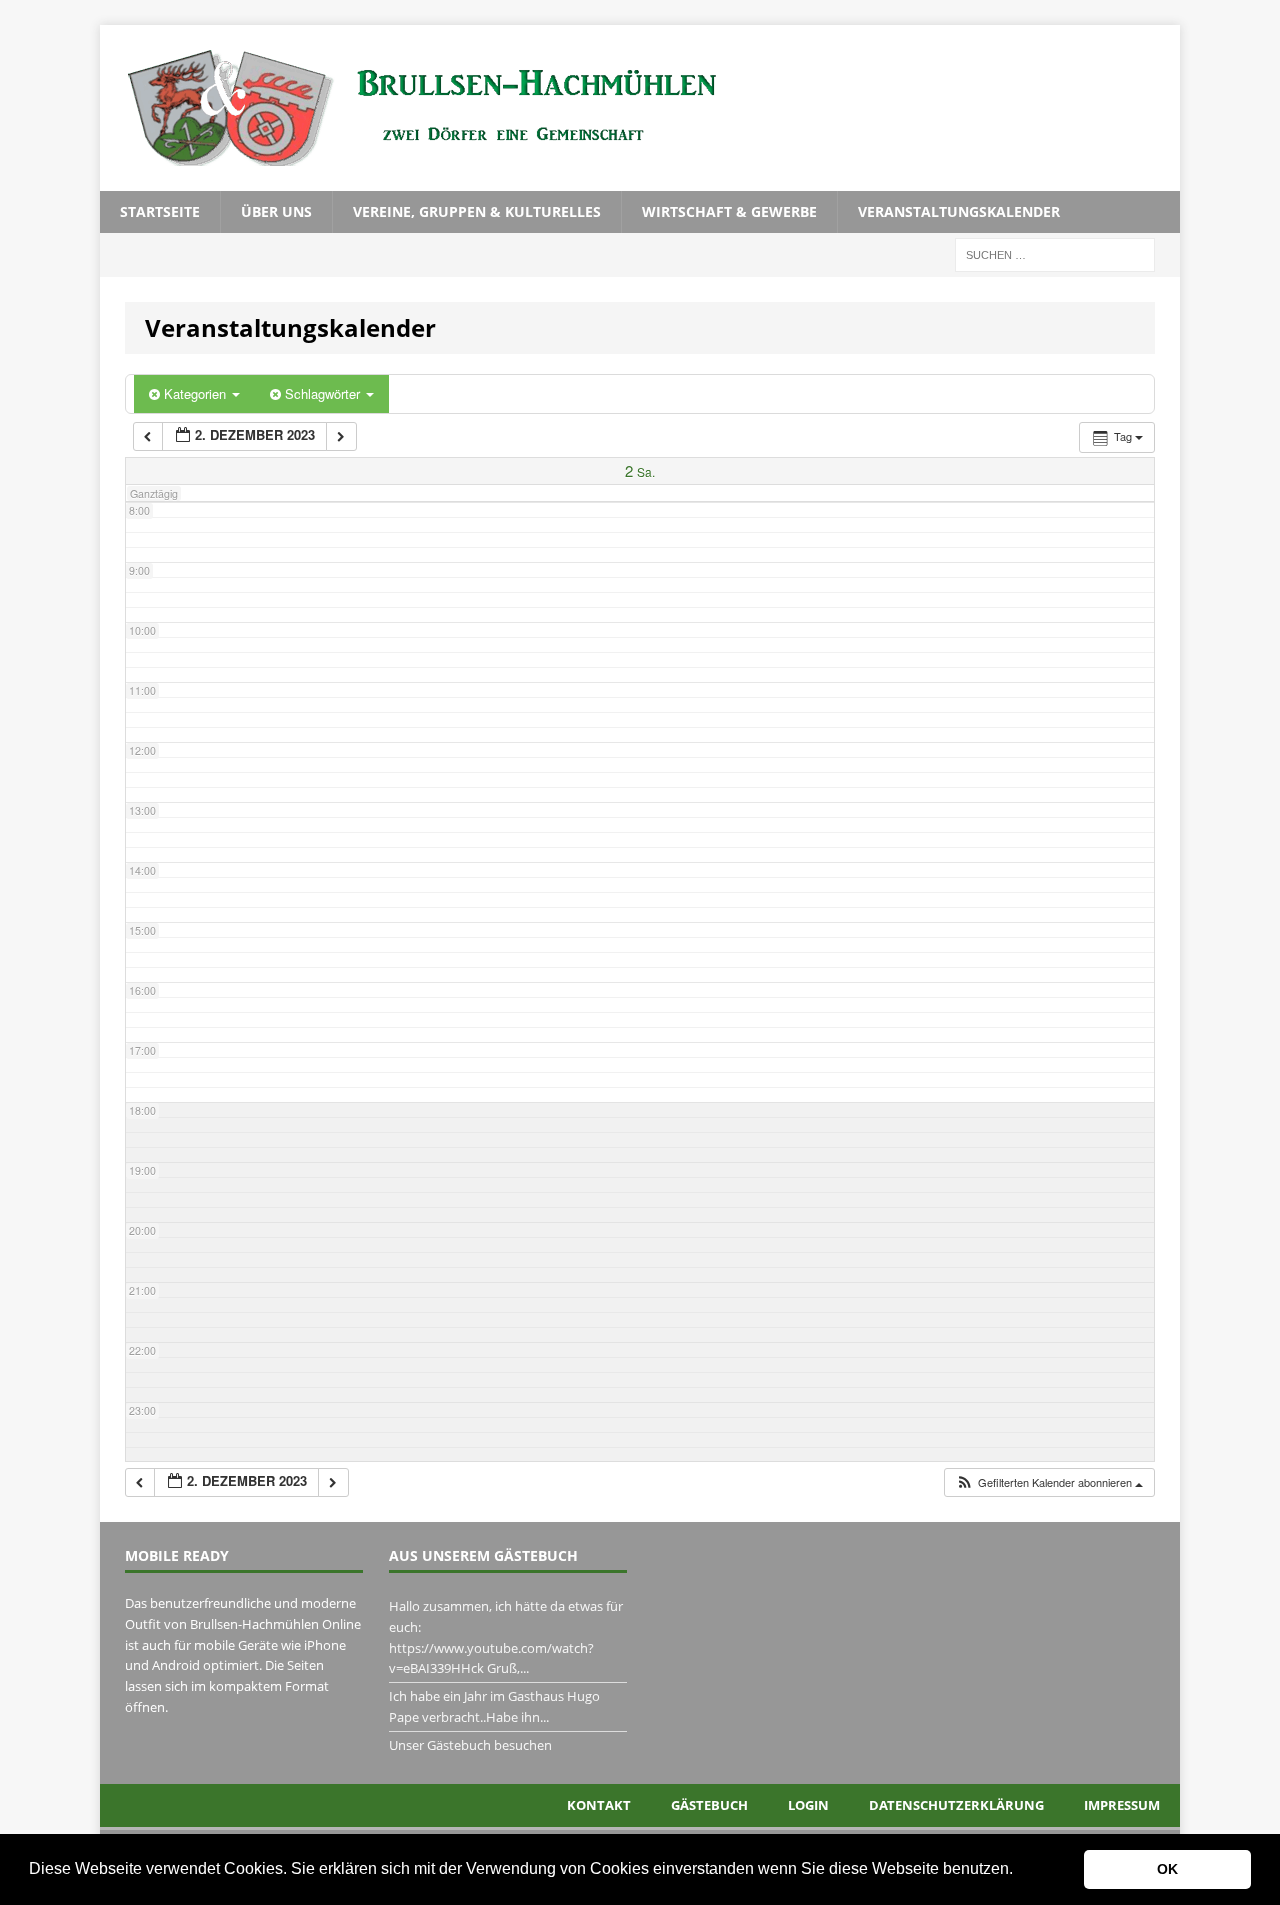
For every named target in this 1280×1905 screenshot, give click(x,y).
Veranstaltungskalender (959, 211)
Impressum (1122, 1805)
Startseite (160, 211)
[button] (1020, 1871)
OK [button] (1167, 1869)
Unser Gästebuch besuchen (470, 1745)
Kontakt (599, 1805)
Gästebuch (709, 1805)
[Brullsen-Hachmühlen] (640, 108)
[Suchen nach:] (1055, 253)
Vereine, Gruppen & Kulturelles (477, 211)
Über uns (276, 211)
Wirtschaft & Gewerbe (729, 211)
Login (808, 1805)
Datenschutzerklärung (956, 1805)
